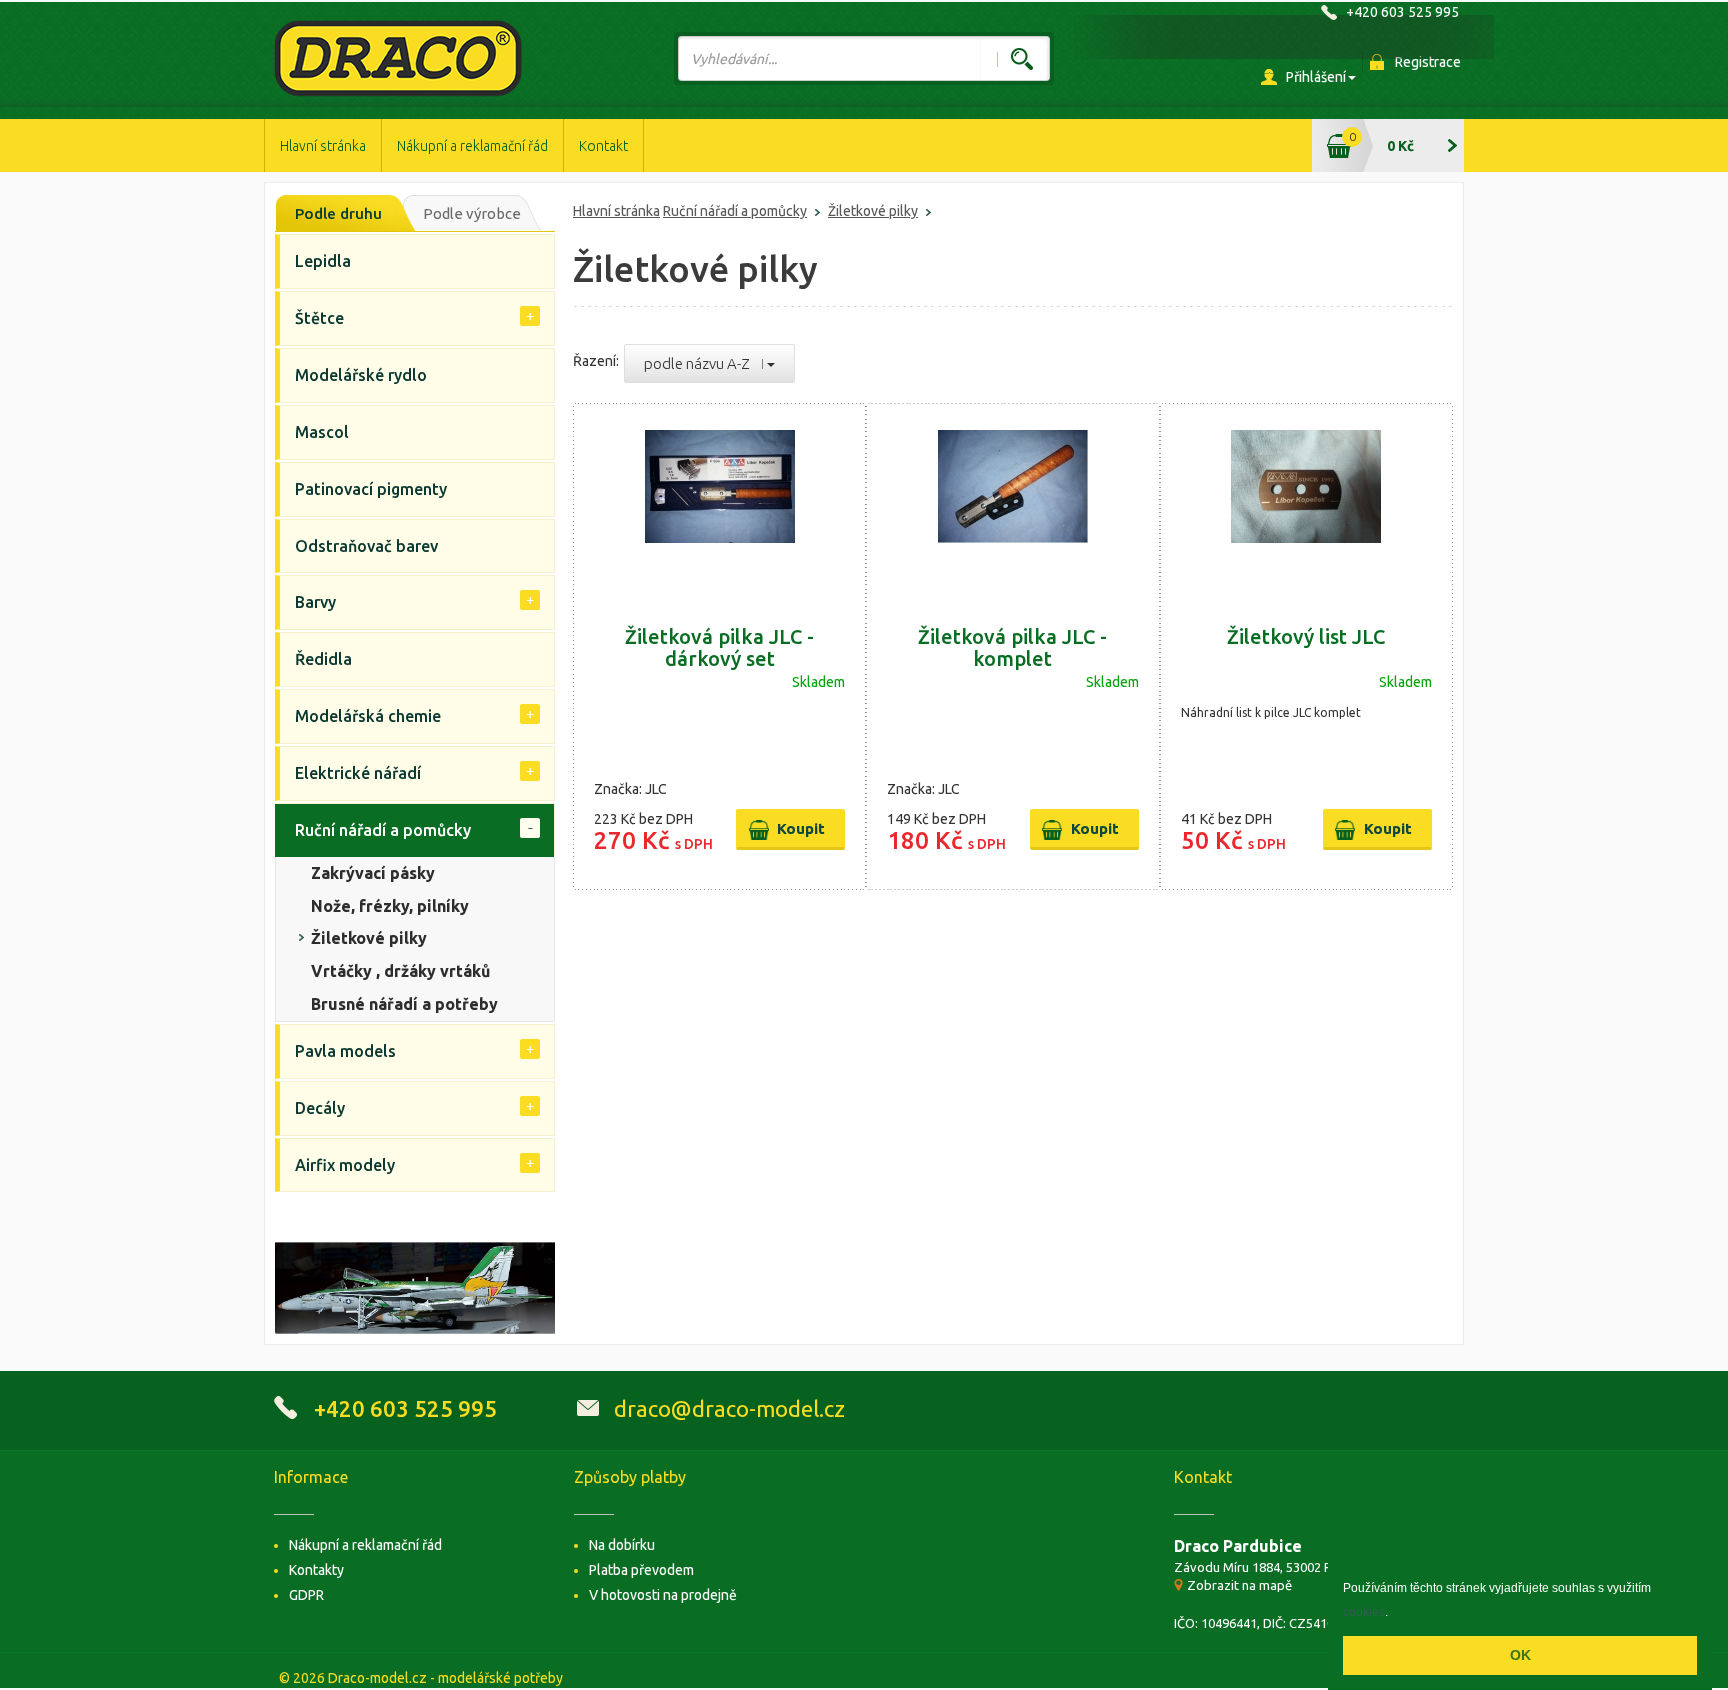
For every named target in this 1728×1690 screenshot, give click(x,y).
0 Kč (1400, 146)
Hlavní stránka (323, 146)
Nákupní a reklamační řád (472, 146)
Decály (320, 1108)
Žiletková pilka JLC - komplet (1012, 647)
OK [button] (1520, 1655)
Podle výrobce (472, 213)
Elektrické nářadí (358, 773)
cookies (1364, 1612)
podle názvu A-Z (703, 363)
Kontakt (603, 146)
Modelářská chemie (368, 716)
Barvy (315, 602)
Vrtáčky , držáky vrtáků (400, 971)
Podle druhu (338, 213)
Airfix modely (345, 1165)
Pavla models (345, 1051)
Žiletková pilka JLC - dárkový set (719, 647)
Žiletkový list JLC (1306, 636)
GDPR (306, 1595)
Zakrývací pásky (373, 873)
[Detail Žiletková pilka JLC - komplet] (1012, 505)
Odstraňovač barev (366, 546)
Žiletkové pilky (873, 211)
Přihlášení (1316, 77)
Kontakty (316, 1570)
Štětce (319, 318)
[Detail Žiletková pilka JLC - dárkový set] (719, 505)
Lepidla (323, 261)
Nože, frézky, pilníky (390, 906)
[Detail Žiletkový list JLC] (1306, 505)
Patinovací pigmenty (371, 489)
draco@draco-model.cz (729, 1408)
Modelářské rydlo (361, 375)
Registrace (1428, 62)
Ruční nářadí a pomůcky (735, 211)
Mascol (322, 432)
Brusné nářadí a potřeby (404, 1004)
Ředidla (323, 659)
